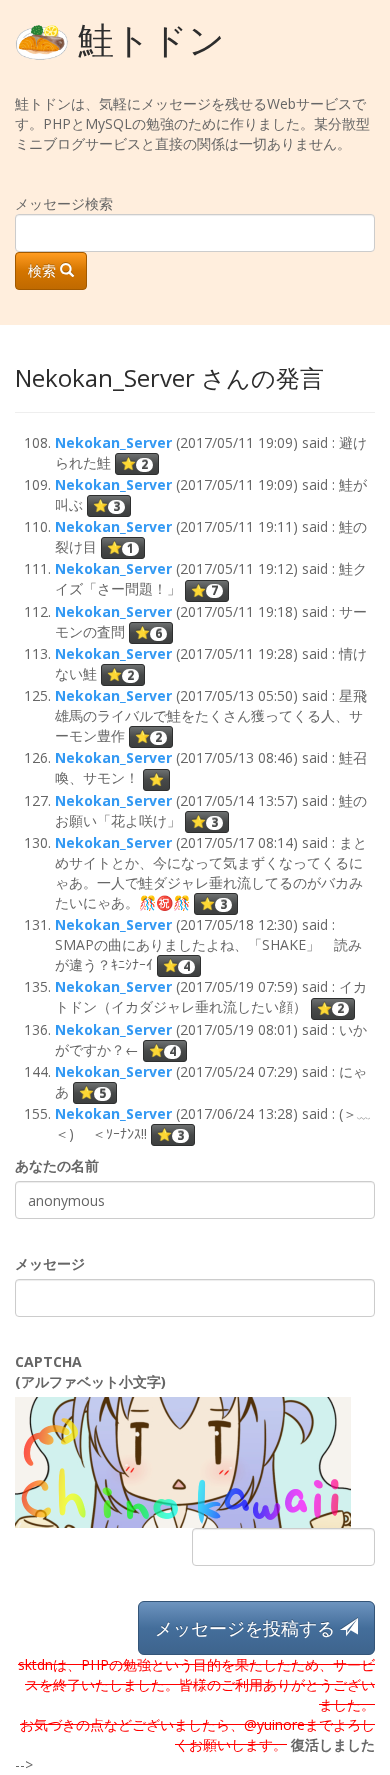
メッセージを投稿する (247, 1628)
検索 (44, 270)
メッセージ (50, 1263)
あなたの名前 (57, 1165)
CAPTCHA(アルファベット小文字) (90, 1371)
